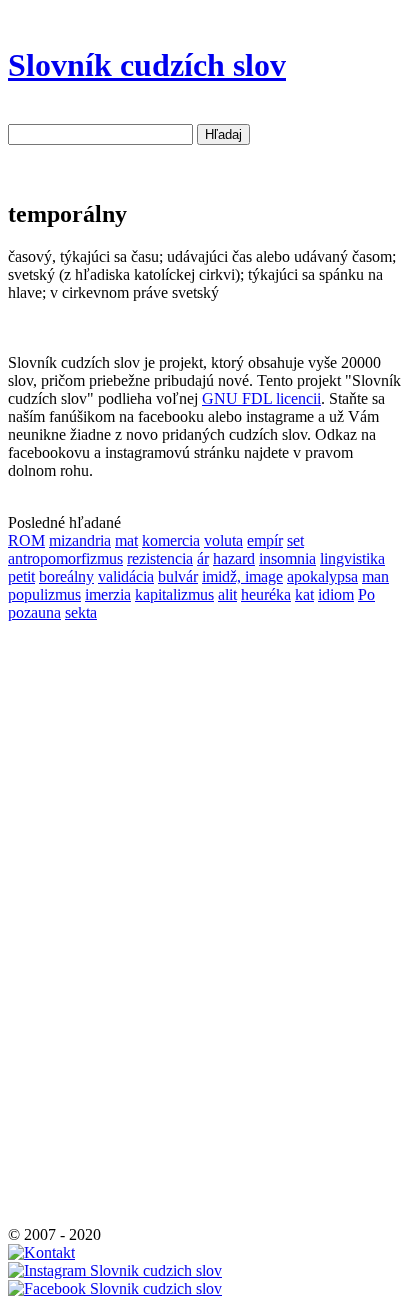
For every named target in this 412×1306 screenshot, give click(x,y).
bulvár (178, 576)
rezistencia (160, 558)
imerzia (108, 594)
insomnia (287, 558)
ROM (26, 540)
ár (203, 558)
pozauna (34, 612)
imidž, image (242, 576)
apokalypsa (322, 576)
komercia (171, 540)
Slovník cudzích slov (147, 65)
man (375, 576)
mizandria (80, 540)
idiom (336, 594)
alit (227, 594)
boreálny (66, 576)
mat (126, 540)
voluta (223, 540)
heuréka (266, 594)
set (295, 540)
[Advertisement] (68, 922)
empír (265, 540)
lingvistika (352, 558)
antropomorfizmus (65, 558)
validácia (126, 576)
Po (366, 594)
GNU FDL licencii (261, 398)
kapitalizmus (174, 594)
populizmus (44, 594)
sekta (81, 612)
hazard (234, 558)
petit (21, 576)
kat (304, 594)
